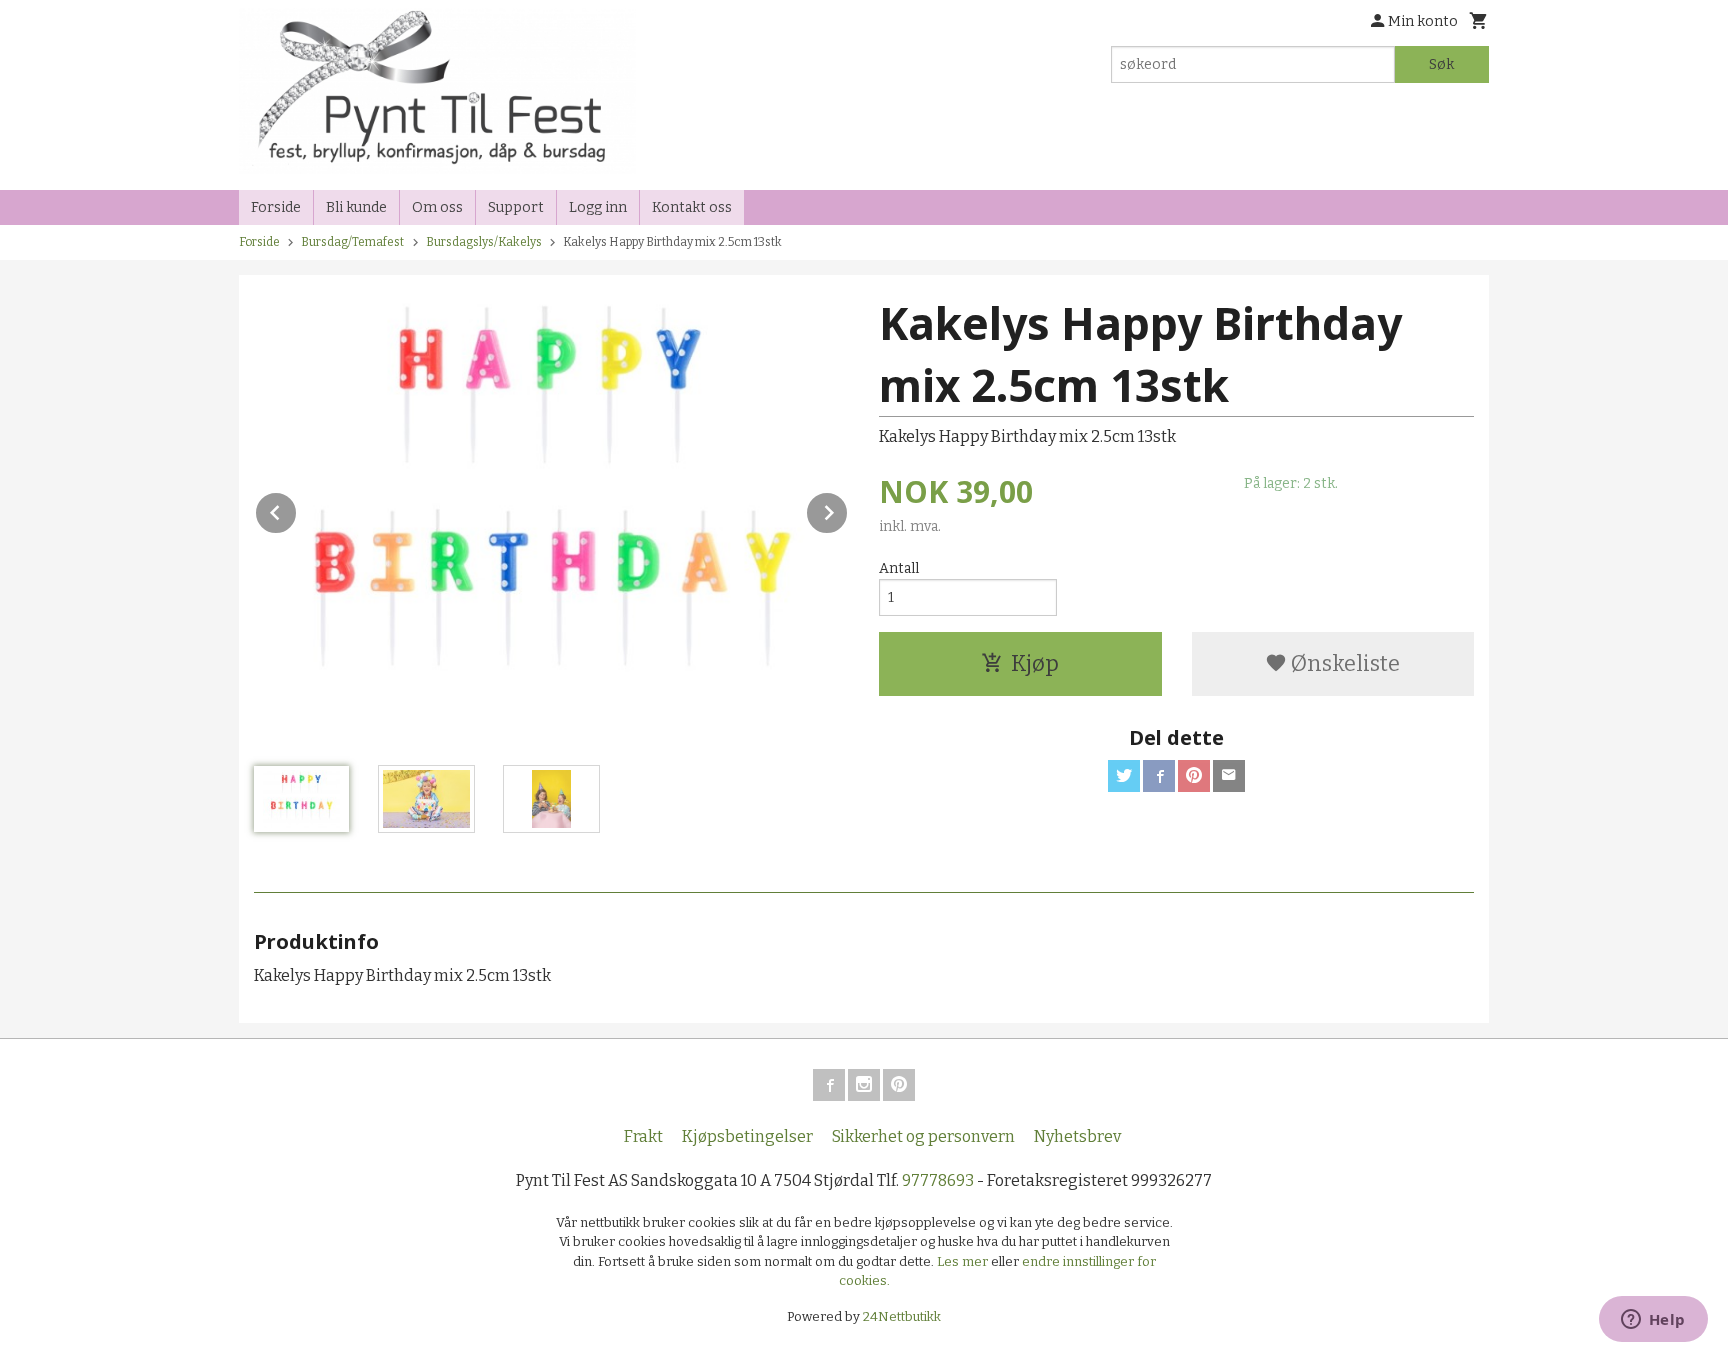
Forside (276, 207)
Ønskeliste (1343, 663)
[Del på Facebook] (1159, 776)
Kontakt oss (692, 207)
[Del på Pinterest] (1194, 776)
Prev (297, 509)
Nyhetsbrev (1077, 1136)
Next (848, 509)
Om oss (437, 207)
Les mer (964, 1261)
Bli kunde (356, 207)
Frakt (643, 1136)
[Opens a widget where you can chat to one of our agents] (1653, 1321)
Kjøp (1035, 663)
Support (516, 207)
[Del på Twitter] (1124, 776)
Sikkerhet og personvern (923, 1136)
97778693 (938, 1180)
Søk (1441, 64)
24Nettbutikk (902, 1316)
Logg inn (598, 207)
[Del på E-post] (1229, 776)
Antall (899, 568)
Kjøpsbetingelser (747, 1136)
